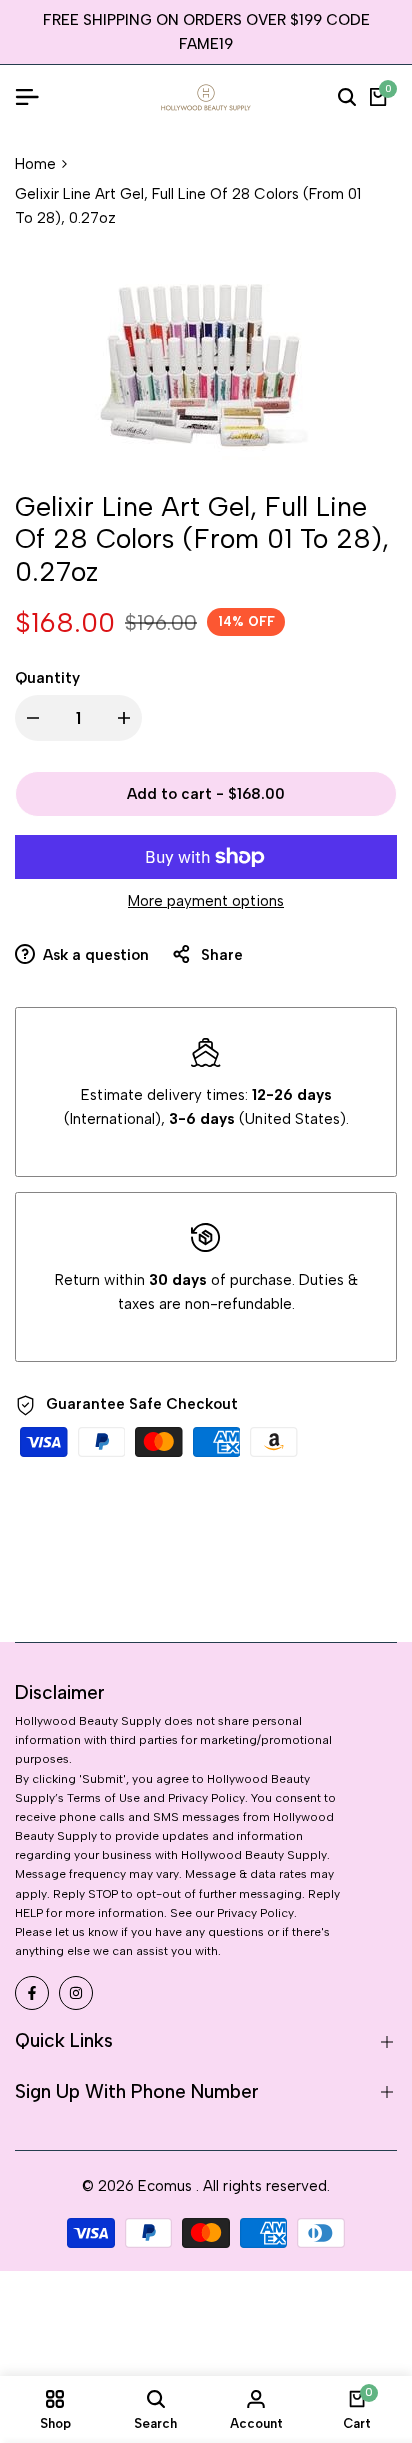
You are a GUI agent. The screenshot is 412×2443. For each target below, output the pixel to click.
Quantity (47, 678)
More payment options (206, 901)
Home (35, 164)
